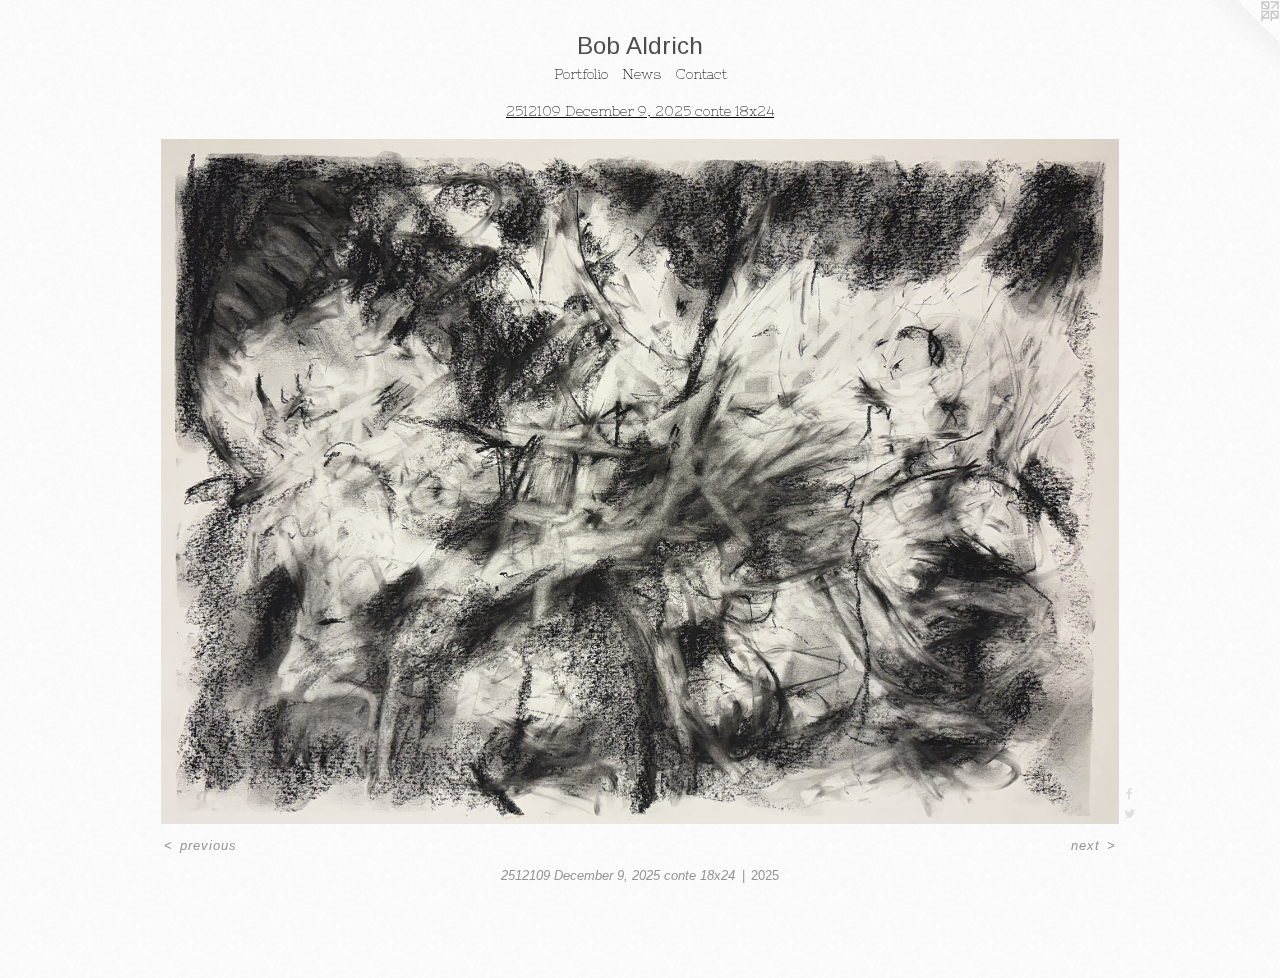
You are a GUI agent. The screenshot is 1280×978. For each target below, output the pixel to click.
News (641, 74)
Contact (701, 74)
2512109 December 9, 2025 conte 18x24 (640, 111)
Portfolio (581, 74)
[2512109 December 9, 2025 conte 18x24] (640, 481)
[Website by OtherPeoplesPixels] (1240, 40)
